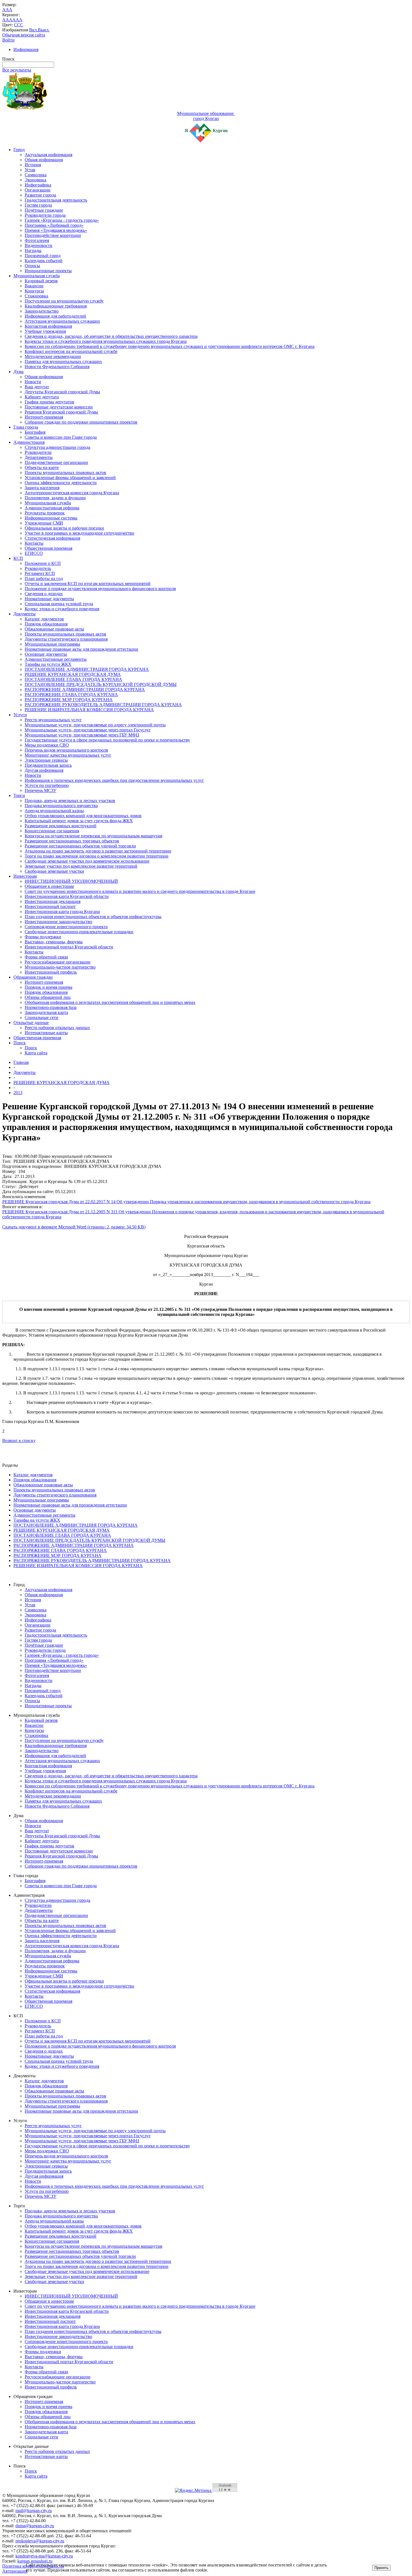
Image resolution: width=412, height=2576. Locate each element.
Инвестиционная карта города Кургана (62, 912)
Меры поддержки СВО (47, 745)
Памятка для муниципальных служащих (63, 361)
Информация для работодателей (55, 316)
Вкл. (33, 30)
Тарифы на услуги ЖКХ (48, 664)
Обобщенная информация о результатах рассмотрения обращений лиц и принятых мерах (110, 1002)
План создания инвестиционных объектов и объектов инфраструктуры (93, 917)
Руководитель (38, 568)
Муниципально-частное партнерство (60, 967)
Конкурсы (34, 291)
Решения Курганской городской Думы (61, 412)
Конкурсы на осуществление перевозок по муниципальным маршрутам (93, 836)
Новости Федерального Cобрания (57, 367)
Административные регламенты (56, 659)
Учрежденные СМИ (44, 523)
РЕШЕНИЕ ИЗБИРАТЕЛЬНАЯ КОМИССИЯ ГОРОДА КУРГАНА (89, 710)
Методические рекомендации (53, 356)
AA (6, 20)
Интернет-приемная (44, 417)
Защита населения (42, 488)
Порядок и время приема (48, 987)
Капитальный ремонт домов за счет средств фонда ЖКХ (79, 821)
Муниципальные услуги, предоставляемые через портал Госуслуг (88, 730)
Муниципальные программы (52, 644)
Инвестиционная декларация (53, 901)
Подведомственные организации (56, 462)
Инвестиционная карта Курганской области (67, 896)
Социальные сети (41, 1017)
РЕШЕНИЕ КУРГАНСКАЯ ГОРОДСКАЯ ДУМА (73, 674)
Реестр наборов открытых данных (57, 1028)
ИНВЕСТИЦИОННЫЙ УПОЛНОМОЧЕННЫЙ (71, 881)
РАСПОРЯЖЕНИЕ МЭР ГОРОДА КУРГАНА (69, 700)
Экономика (35, 180)
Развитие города (40, 195)
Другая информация (44, 770)
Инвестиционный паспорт (50, 906)
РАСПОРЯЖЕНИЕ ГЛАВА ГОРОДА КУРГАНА (71, 695)
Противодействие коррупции (53, 235)
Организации (38, 190)
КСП (18, 558)
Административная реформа (52, 508)
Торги (19, 795)
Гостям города (38, 205)
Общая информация (44, 160)
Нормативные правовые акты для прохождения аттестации (81, 649)
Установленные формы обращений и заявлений (70, 478)
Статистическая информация (52, 538)
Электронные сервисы (46, 760)
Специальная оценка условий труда (59, 604)
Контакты (34, 543)
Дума (18, 372)
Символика (36, 175)
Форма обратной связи (46, 957)
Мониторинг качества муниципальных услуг (68, 755)
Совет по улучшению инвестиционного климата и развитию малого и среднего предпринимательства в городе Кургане (140, 891)
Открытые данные (31, 1023)
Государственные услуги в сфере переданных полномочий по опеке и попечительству (107, 740)
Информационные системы (51, 518)
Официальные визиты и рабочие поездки (64, 528)
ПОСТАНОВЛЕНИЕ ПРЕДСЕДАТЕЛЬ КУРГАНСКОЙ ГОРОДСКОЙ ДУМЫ (101, 684)
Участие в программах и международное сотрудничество (79, 533)
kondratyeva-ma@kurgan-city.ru (44, 2556)
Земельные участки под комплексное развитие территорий (81, 866)
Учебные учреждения (45, 331)
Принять (381, 2568)
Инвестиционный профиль (51, 972)
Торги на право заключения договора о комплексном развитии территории (97, 856)
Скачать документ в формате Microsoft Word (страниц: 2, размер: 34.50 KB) (74, 1227)
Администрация (29, 442)
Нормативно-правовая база (51, 1007)
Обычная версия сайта (24, 35)
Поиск (20, 1043)
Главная (21, 1062)
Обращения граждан (33, 977)
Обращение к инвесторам (49, 886)
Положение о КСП (43, 563)
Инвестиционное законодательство (58, 922)
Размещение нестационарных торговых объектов (72, 841)
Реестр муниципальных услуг (53, 720)
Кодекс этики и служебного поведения (62, 609)
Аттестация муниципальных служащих (62, 321)
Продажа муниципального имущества (61, 806)
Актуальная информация (48, 155)
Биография (35, 432)
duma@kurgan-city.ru (35, 2526)
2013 (18, 1093)
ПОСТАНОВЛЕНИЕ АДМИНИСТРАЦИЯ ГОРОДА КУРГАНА (87, 669)
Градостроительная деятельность (56, 200)
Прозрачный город (43, 256)
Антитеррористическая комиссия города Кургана (72, 493)
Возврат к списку (19, 1441)
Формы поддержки (43, 937)
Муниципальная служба (37, 276)
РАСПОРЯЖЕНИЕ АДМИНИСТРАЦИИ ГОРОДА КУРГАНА (85, 689)
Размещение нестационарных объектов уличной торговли (80, 846)
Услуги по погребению (47, 785)
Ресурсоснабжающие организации (58, 962)
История (33, 165)
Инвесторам (25, 876)
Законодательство (42, 311)
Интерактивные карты (46, 1033)
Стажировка (36, 296)
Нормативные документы (49, 599)
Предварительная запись (48, 765)
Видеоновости (39, 245)
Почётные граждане (44, 210)
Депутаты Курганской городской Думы (62, 392)
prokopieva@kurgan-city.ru (40, 2541)
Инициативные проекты (48, 271)
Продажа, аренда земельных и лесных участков (70, 800)
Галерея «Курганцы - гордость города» (62, 220)
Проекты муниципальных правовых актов (65, 473)
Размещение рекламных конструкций (61, 826)
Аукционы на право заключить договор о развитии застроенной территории (98, 851)
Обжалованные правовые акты (54, 629)
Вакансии (34, 286)
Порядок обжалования (46, 624)
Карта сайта (36, 1053)
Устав (30, 170)
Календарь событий (44, 261)
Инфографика (38, 185)
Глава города (26, 427)
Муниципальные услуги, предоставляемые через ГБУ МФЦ (82, 735)
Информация (26, 49)
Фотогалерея (37, 240)
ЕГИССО (34, 553)
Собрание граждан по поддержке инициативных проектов (81, 422)
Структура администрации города (57, 447)
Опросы (32, 266)
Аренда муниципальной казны (54, 811)
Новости (33, 382)
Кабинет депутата (42, 397)
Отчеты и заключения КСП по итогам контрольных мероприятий (88, 584)
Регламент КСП (40, 573)
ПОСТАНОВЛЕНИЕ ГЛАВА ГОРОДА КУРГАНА (73, 679)
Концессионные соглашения (52, 831)
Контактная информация (48, 326)
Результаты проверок (45, 513)
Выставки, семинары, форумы (54, 942)
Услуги (20, 715)
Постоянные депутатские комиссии (59, 407)
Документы (25, 614)
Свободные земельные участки (54, 871)
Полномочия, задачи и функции (55, 498)
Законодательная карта (46, 1012)
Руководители (38, 452)
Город (19, 150)
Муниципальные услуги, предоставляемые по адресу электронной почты (95, 725)
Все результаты (17, 70)
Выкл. (44, 30)
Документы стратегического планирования (66, 639)
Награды (33, 250)
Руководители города (45, 215)
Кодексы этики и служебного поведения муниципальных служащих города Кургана (106, 341)
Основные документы (46, 654)
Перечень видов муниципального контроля (66, 750)
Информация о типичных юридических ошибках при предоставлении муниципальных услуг (114, 780)
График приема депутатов (49, 402)
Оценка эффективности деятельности (61, 483)
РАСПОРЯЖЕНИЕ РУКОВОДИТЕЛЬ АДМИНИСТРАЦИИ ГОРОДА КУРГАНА (103, 705)
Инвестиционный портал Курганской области (69, 947)
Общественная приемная (48, 548)
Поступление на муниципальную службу (64, 301)
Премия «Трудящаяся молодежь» (56, 230)
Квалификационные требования (56, 306)
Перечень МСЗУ (40, 790)
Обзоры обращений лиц (48, 997)
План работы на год (44, 578)
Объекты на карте (42, 467)
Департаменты (39, 457)
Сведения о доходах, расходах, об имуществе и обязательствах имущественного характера (111, 336)
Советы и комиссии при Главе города (61, 437)
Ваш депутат (37, 387)
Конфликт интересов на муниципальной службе (71, 351)
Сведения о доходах (44, 594)
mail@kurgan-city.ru (34, 2511)
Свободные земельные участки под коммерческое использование (87, 861)
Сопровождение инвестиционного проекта (66, 927)
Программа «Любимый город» (54, 225)
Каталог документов (44, 619)
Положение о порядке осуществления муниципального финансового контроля (100, 589)
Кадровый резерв (41, 281)
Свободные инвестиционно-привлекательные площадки (79, 932)
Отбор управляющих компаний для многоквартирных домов (83, 816)
